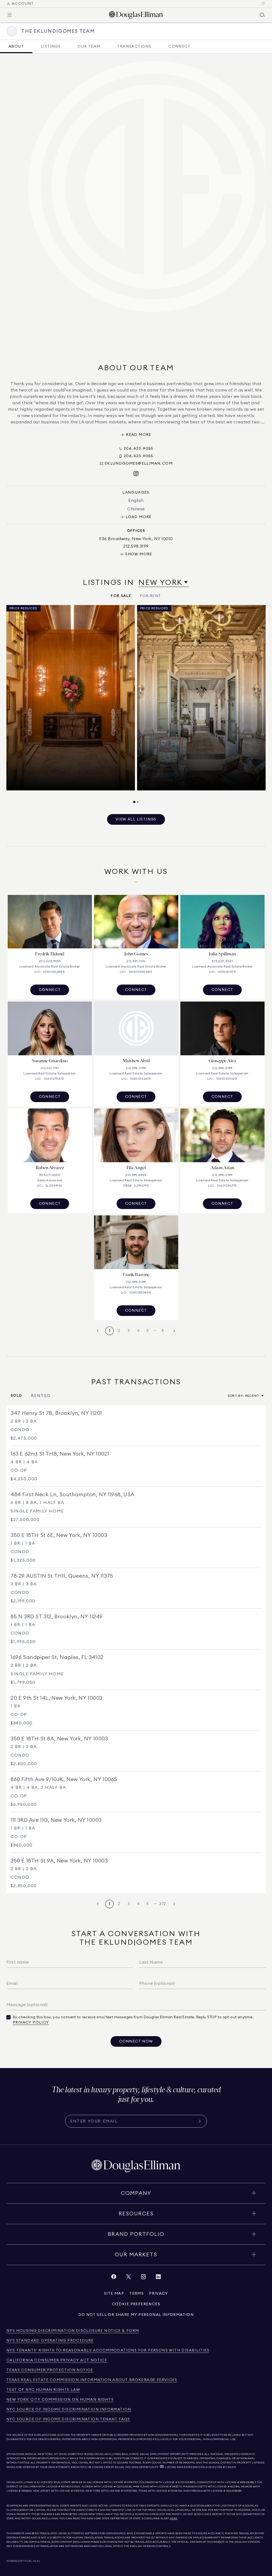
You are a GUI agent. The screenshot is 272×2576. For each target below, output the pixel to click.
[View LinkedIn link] (158, 2278)
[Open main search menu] (262, 15)
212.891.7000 (76, 2454)
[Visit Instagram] (136, 474)
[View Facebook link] (114, 2278)
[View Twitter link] (129, 2278)
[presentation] (136, 704)
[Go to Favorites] (263, 4)
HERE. (174, 2519)
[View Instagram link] (143, 2278)
